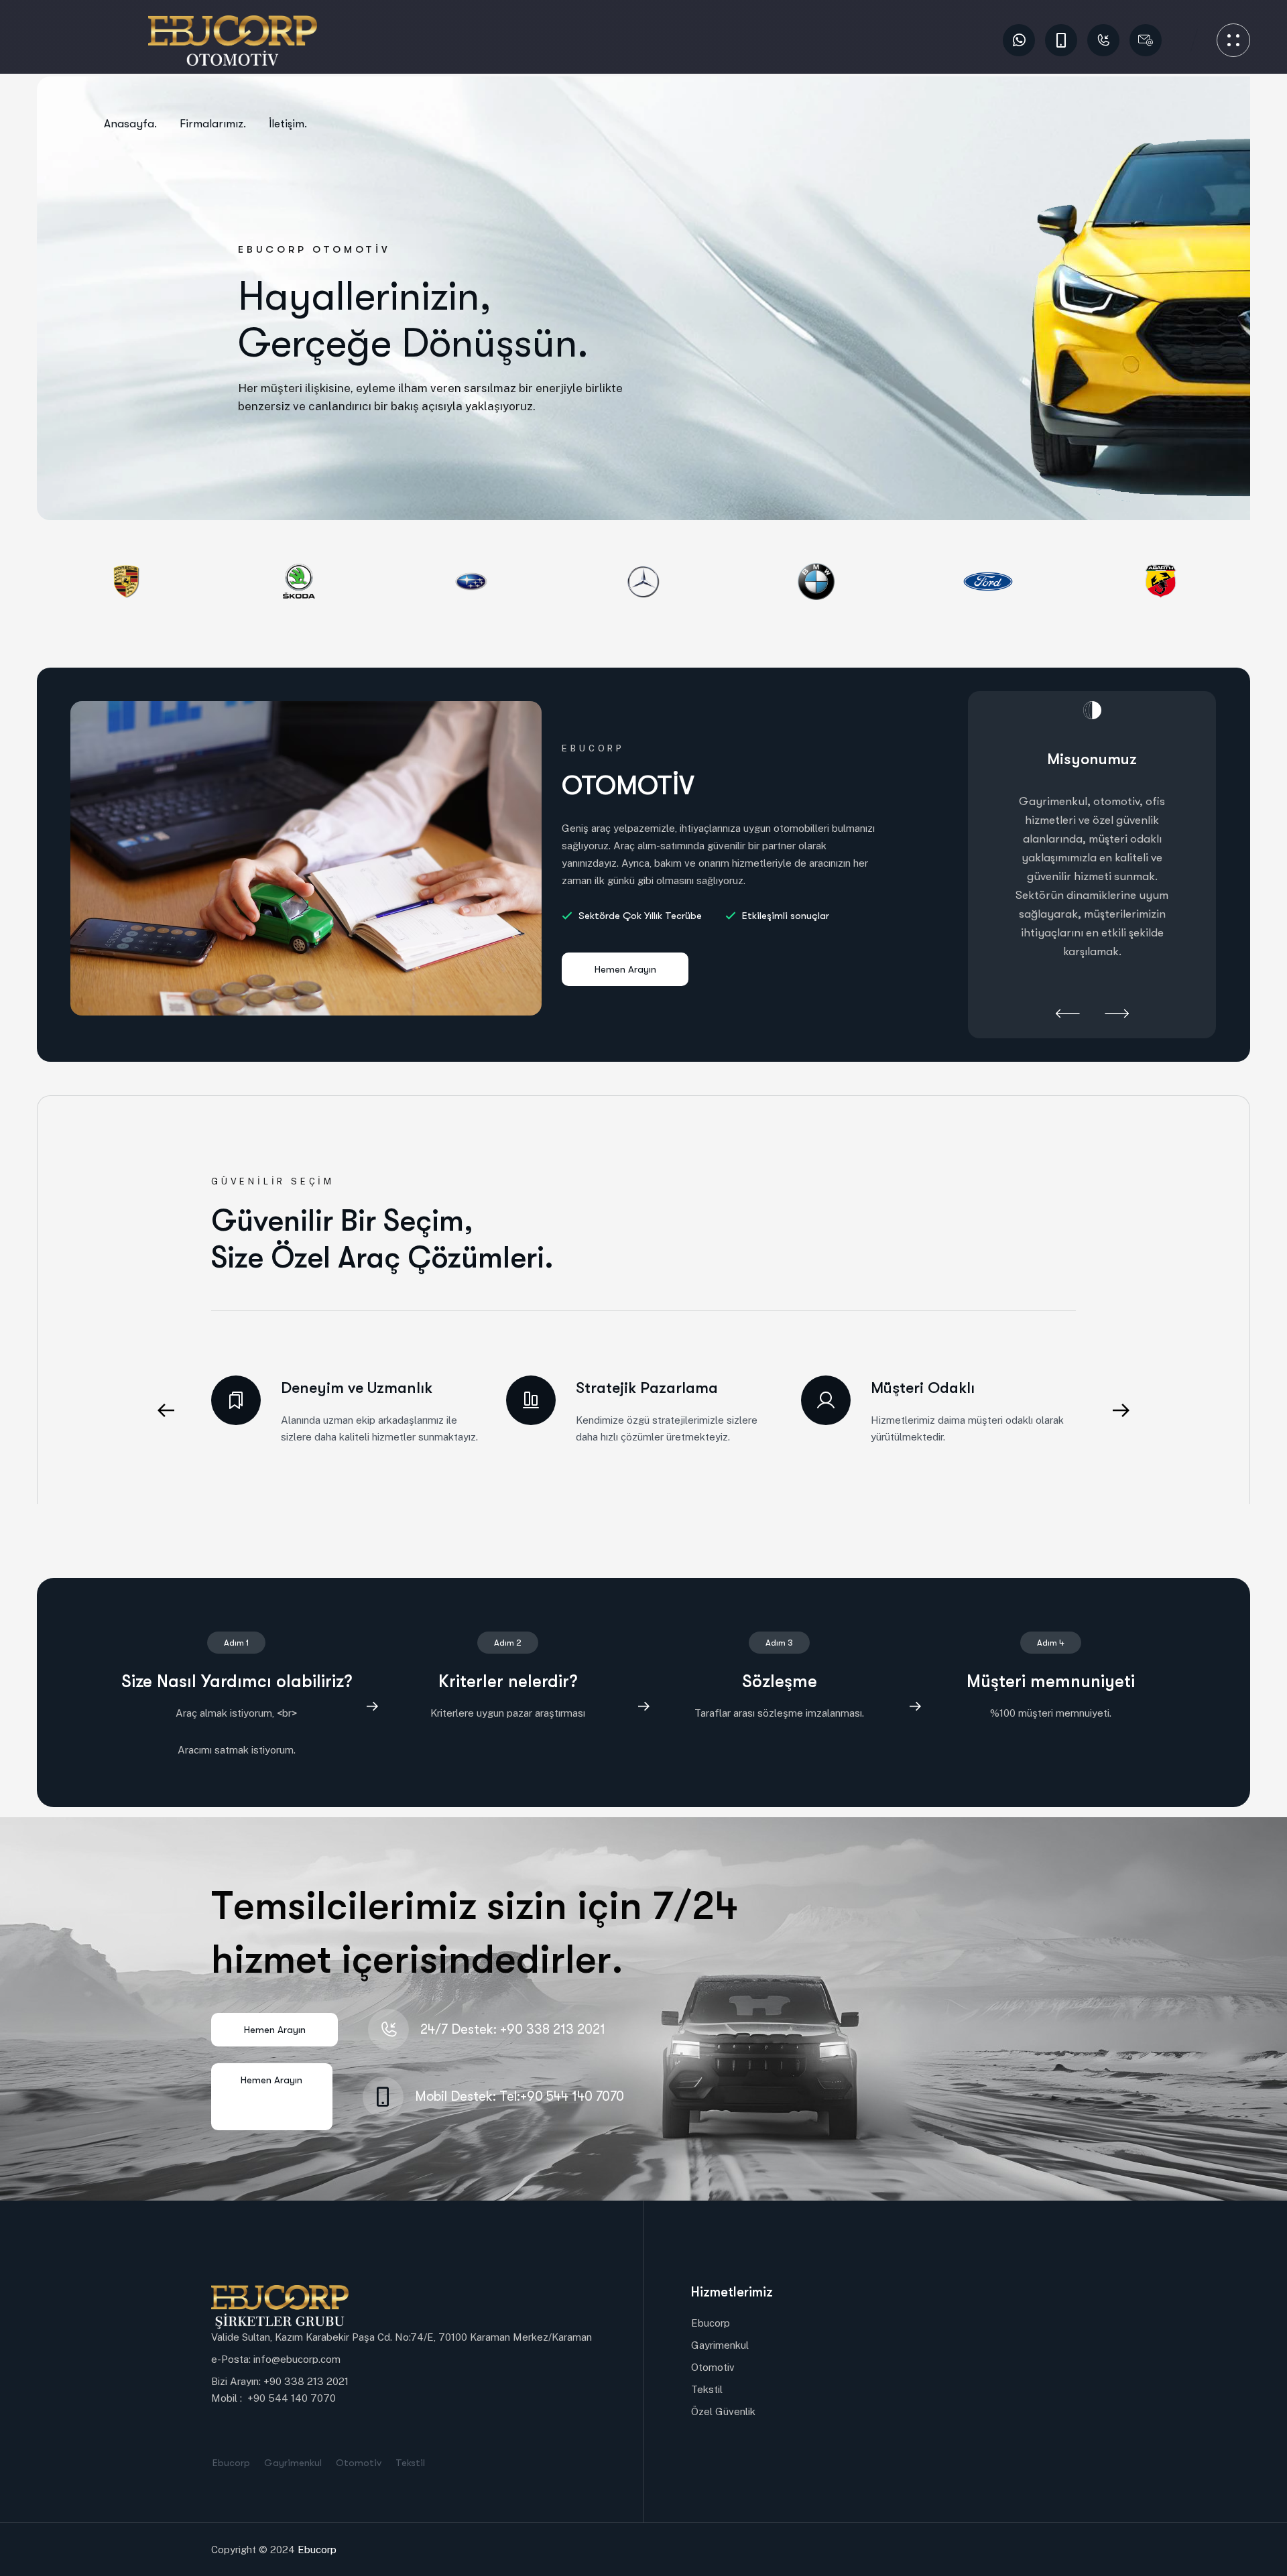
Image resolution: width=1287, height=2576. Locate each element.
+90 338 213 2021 (306, 2381)
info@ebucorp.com (297, 2359)
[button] (1068, 1015)
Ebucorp (317, 2550)
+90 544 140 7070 (292, 2398)
